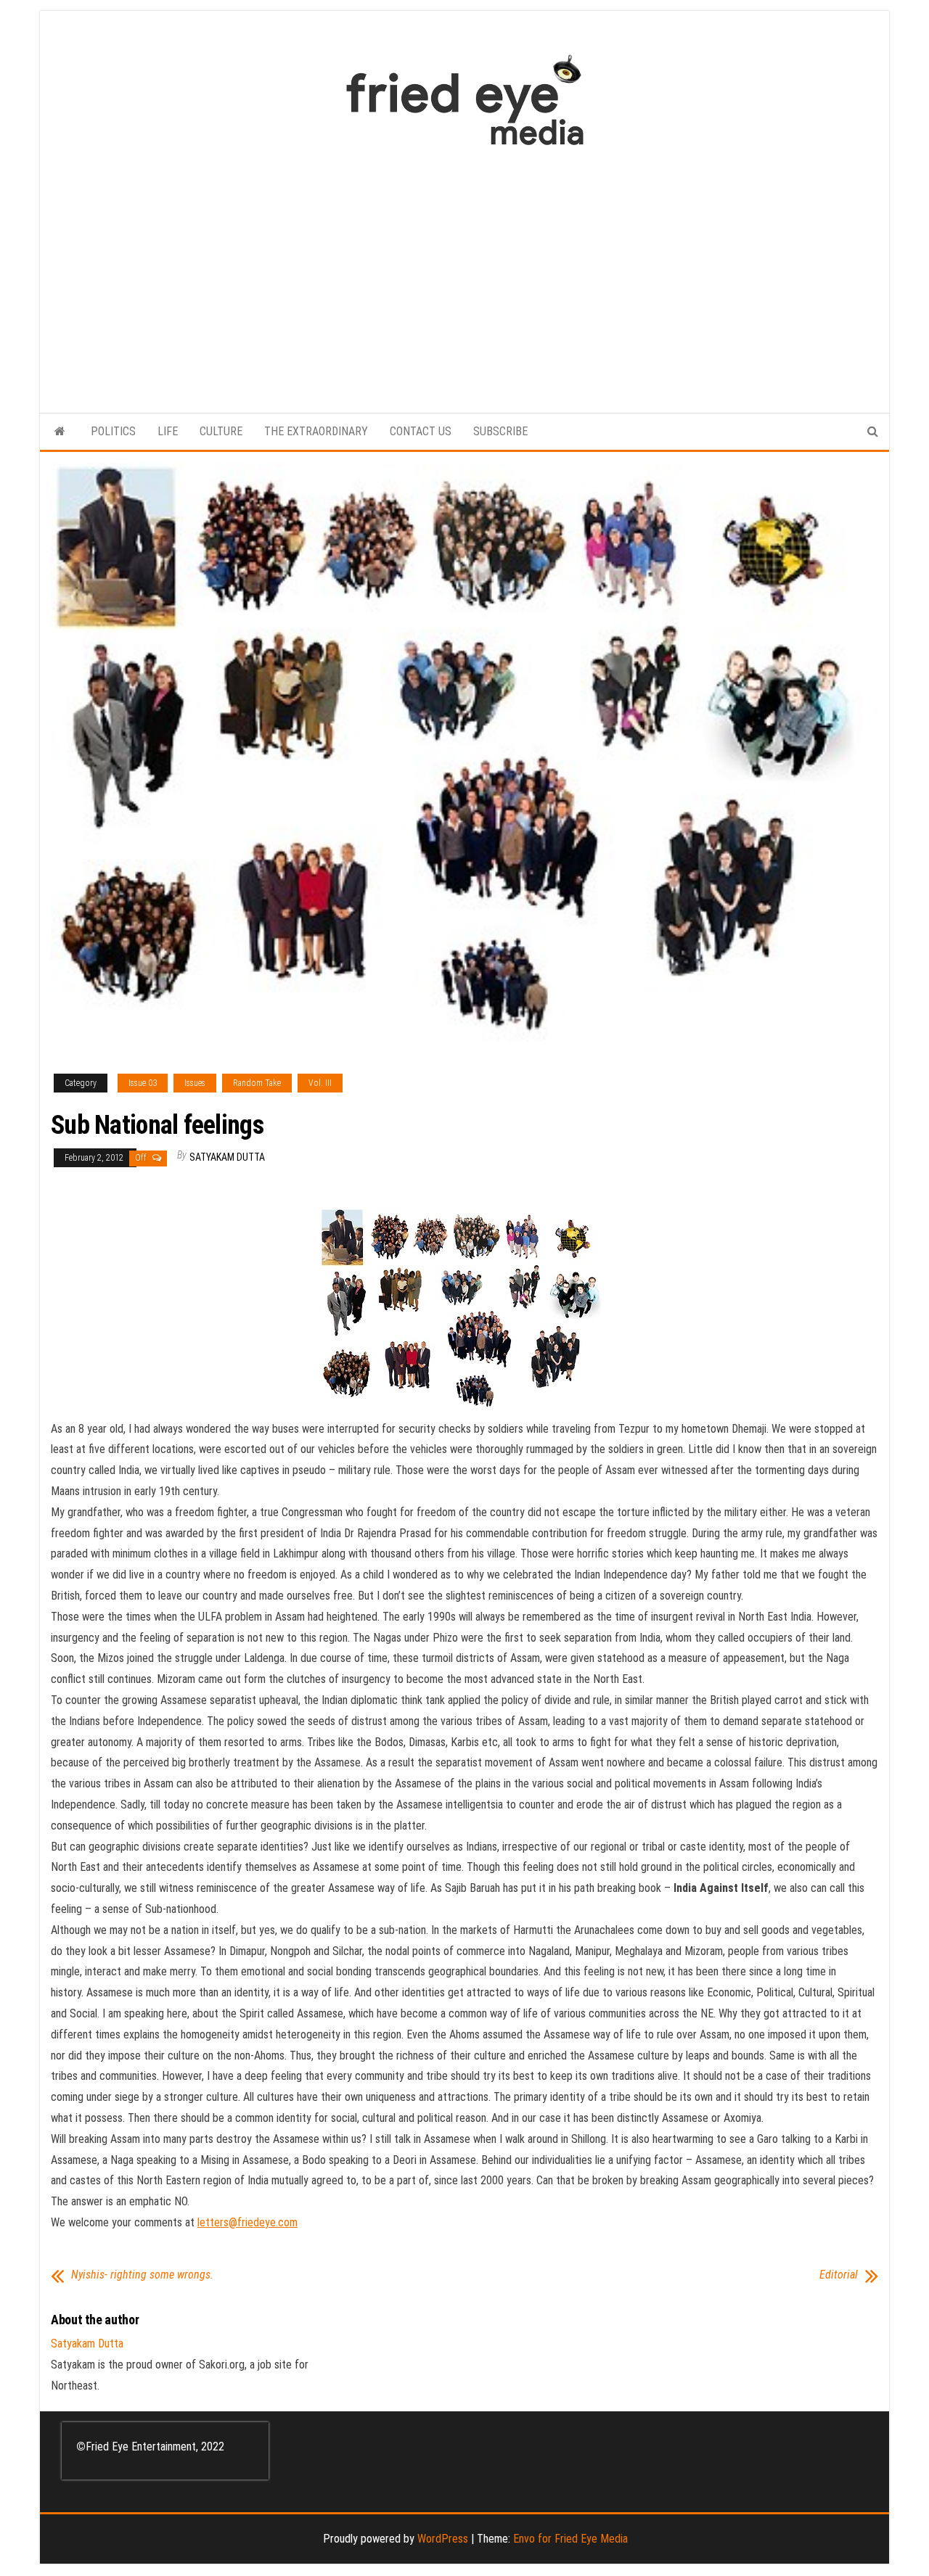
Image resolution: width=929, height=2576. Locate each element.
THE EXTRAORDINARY (316, 431)
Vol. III (320, 1083)
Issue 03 (143, 1083)
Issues (195, 1083)
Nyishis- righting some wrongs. (142, 2275)
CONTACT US (421, 431)
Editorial (839, 2275)
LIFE (168, 431)
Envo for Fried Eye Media (570, 2539)
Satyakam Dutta (227, 1157)
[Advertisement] (464, 272)
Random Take (257, 1083)
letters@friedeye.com (247, 2222)
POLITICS (113, 431)
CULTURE (221, 431)
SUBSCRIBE (500, 431)
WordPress (443, 2539)
